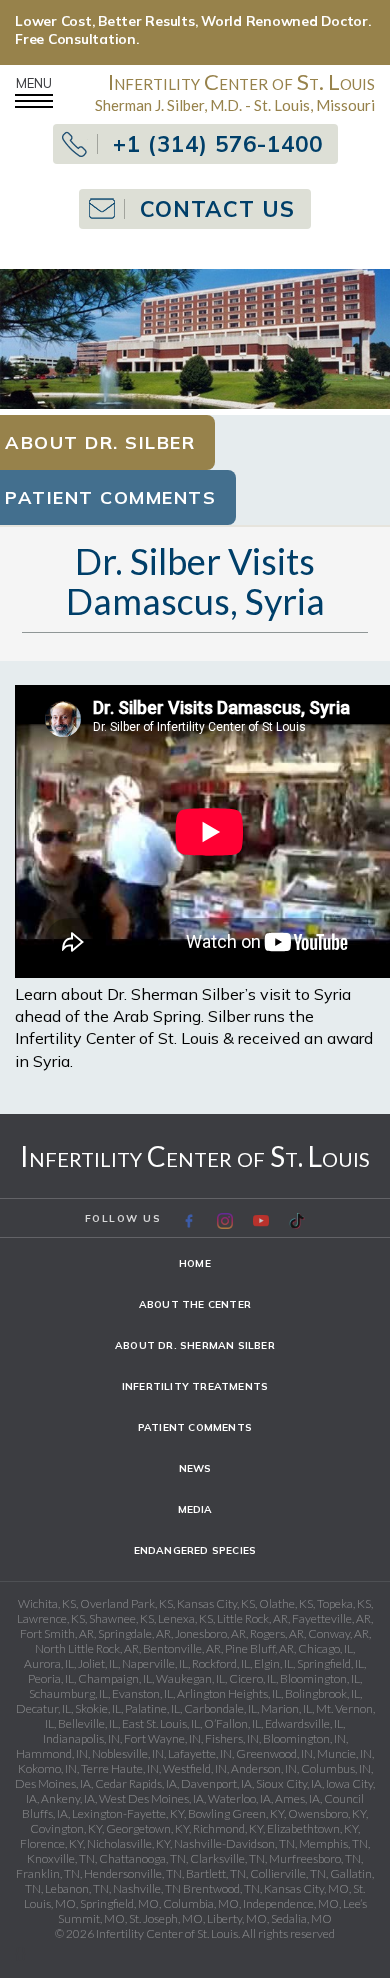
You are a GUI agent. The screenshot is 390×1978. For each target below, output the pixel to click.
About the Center (195, 1304)
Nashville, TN (147, 1888)
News (195, 1468)
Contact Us (217, 209)
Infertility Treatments (195, 1386)
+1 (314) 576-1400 (218, 144)
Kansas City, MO (306, 1888)
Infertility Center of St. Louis (195, 1156)
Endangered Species (195, 1550)
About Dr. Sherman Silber (195, 1345)
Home (195, 1263)
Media (195, 1509)
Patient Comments (195, 1427)
